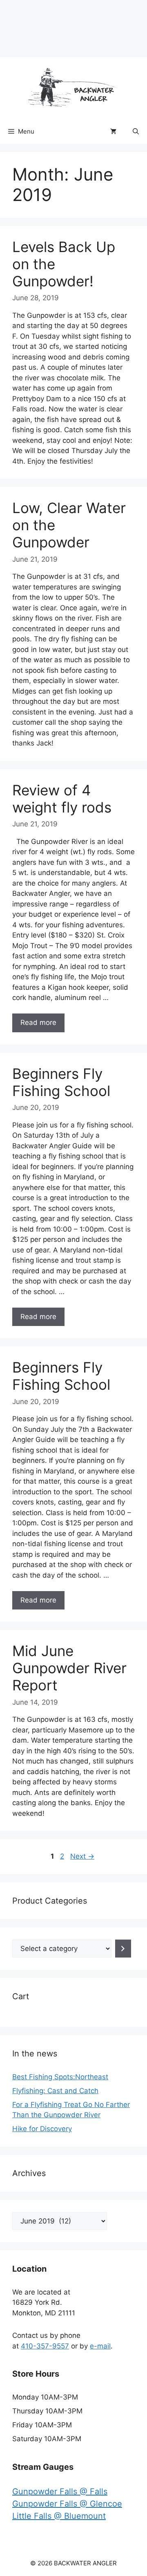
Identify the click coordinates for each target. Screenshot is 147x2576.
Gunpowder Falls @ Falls (60, 2491)
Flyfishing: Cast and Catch (55, 2091)
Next (82, 1856)
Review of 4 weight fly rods (62, 799)
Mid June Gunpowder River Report (69, 1668)
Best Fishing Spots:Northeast (60, 2077)
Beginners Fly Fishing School (61, 1082)
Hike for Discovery (42, 2129)
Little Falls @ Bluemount (59, 2516)
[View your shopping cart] (113, 132)
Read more (38, 1022)
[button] (136, 132)
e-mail (100, 2346)
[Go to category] (123, 1949)
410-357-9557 (45, 2346)
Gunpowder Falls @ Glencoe (67, 2504)
